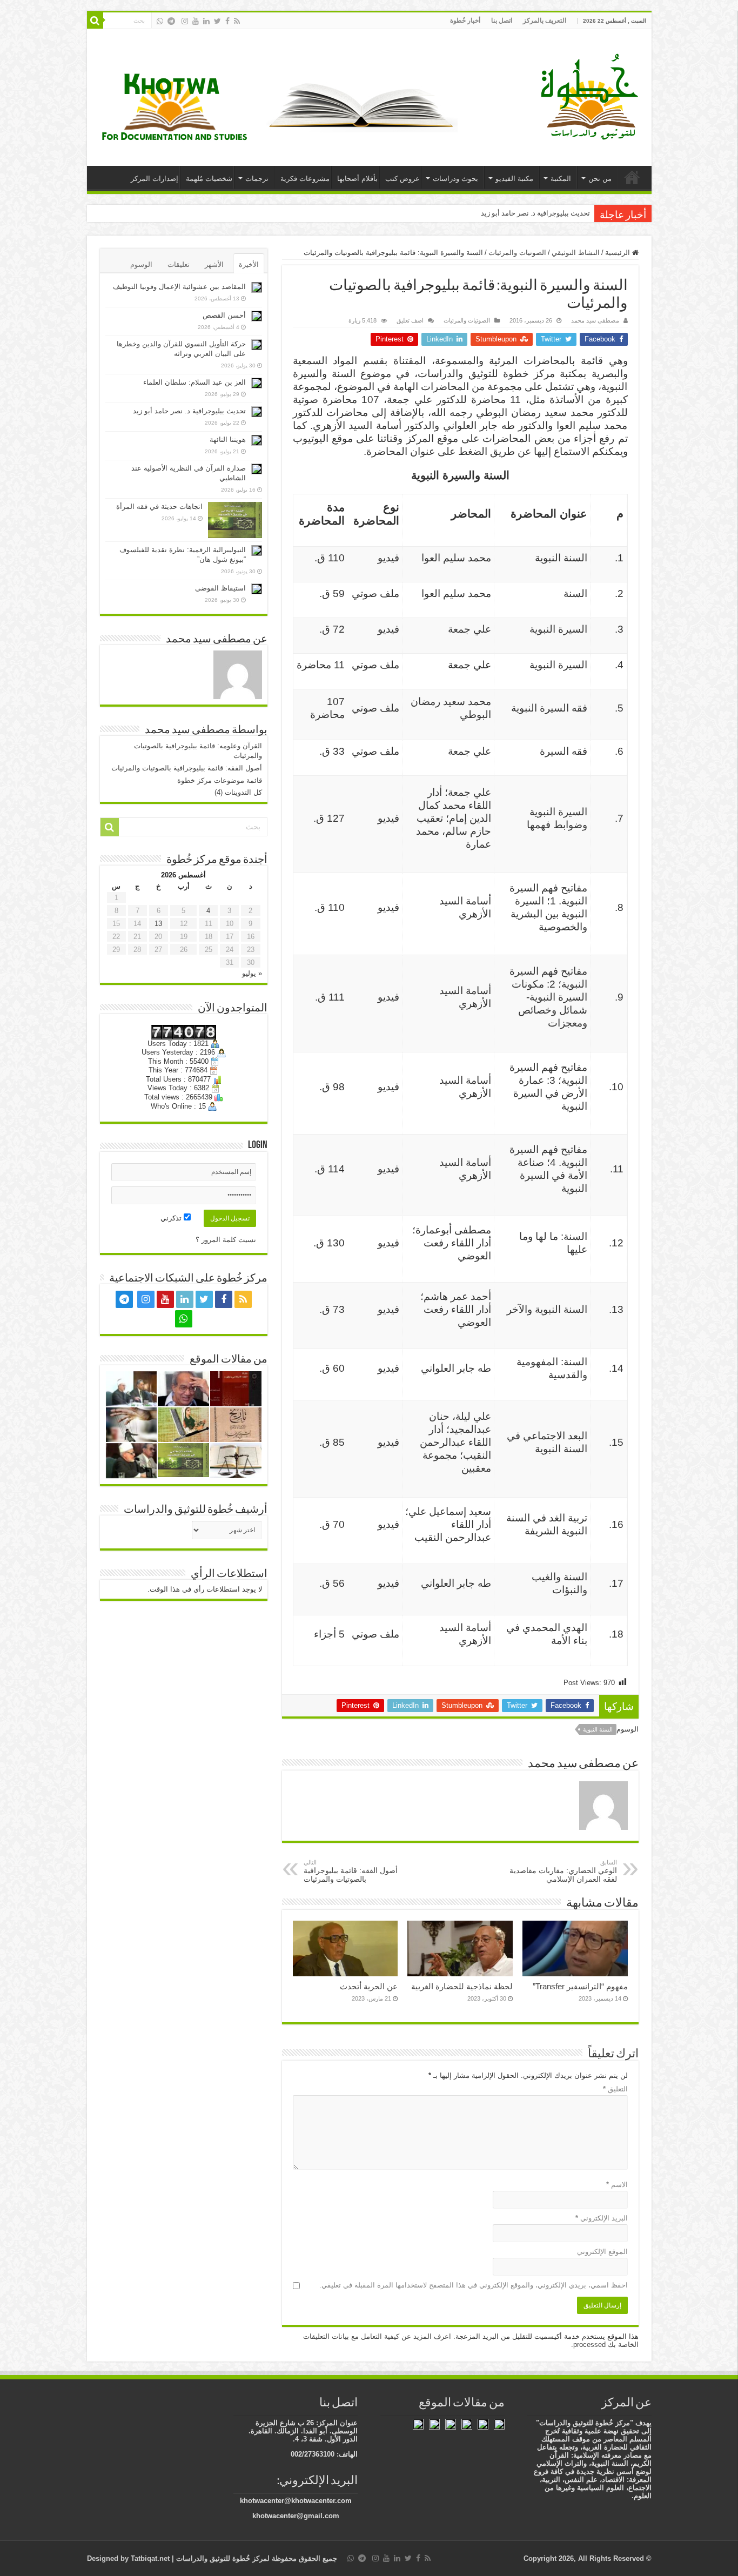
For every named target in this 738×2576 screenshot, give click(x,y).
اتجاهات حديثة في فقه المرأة (159, 507)
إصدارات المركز (155, 179)
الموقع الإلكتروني (602, 2252)
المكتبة (561, 179)
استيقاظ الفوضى (220, 588)
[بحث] (95, 21)
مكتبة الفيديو (514, 179)
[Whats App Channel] (160, 21)
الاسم (617, 2185)
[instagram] (185, 21)
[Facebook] (227, 21)
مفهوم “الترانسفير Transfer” (580, 1986)
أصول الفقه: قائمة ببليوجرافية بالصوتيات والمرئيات (351, 1871)
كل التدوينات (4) (238, 792)
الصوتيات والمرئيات (517, 253)
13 (158, 924)
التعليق (615, 2089)
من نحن (600, 179)
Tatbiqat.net (150, 2558)
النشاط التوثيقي (576, 253)
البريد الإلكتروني (602, 2218)
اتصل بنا (502, 21)
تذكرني (172, 1218)
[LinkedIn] (206, 21)
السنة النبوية (598, 1729)
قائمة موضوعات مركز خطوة (220, 780)
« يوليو (252, 973)
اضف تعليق (410, 320)
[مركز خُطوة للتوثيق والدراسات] (592, 96)
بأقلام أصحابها (357, 179)
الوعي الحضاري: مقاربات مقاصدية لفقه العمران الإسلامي (563, 1871)
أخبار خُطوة (465, 21)
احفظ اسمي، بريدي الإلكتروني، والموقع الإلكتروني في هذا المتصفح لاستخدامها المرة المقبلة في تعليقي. (474, 2285)
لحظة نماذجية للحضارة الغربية (462, 1986)
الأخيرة (249, 264)
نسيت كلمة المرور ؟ (226, 1240)
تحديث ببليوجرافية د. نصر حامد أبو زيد (535, 213)
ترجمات (257, 179)
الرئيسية (632, 177)
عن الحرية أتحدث (369, 1986)
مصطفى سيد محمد (595, 320)
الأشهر (214, 264)
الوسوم (141, 264)
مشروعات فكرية (305, 179)
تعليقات (179, 264)
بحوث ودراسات (455, 179)
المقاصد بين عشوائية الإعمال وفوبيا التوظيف (179, 287)
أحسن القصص (224, 315)
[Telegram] (171, 21)
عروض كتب (402, 179)
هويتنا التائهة (228, 440)
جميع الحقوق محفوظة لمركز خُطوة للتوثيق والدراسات (256, 2558)
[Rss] (237, 21)
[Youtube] (196, 21)
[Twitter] (217, 21)
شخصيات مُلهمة (209, 179)
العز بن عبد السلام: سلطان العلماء (194, 382)
